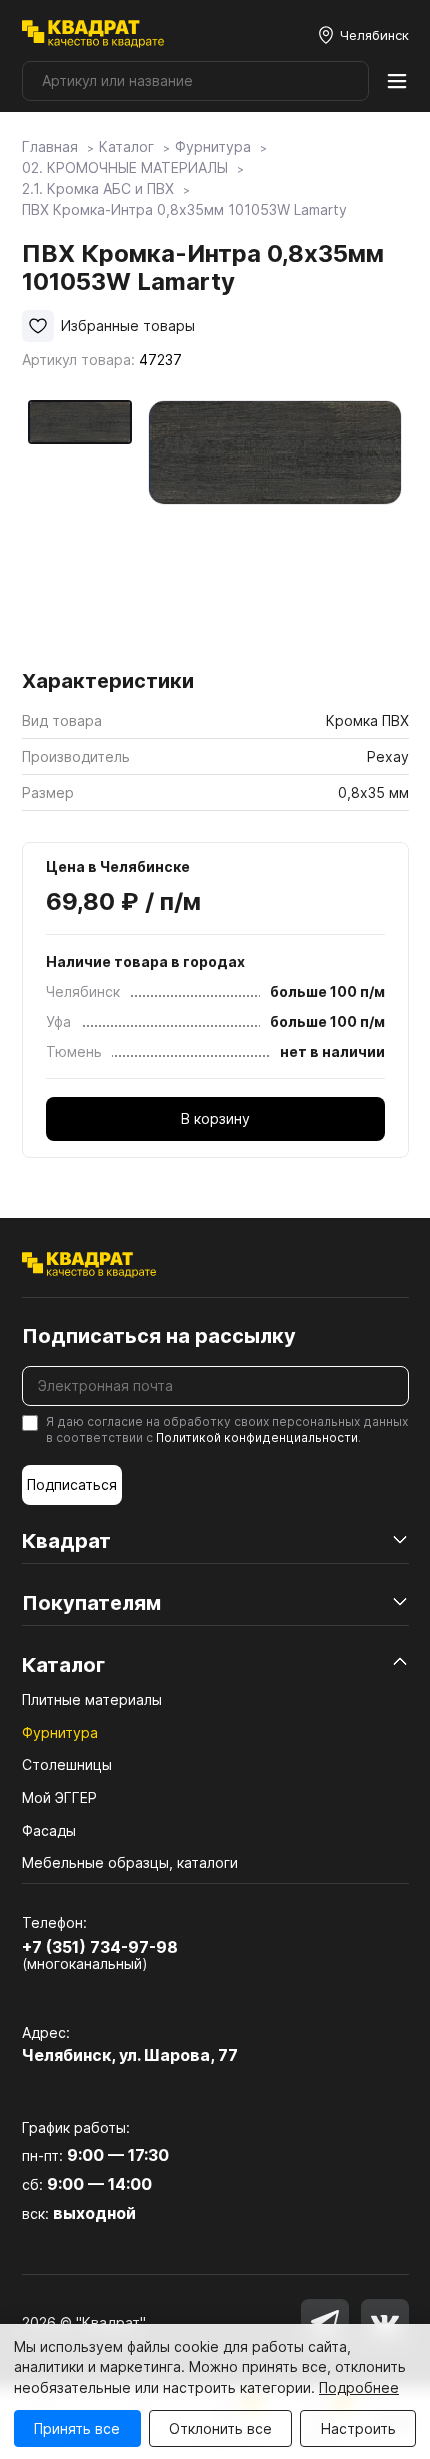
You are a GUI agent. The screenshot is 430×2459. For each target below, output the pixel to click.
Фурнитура (60, 1732)
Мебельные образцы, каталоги (130, 1862)
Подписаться (72, 1484)
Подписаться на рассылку (159, 1336)
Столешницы (67, 1764)
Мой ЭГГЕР (59, 1797)
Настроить (358, 2428)
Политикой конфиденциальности (257, 1437)
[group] (275, 527)
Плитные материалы (92, 1699)
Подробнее (359, 2387)
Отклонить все (220, 2428)
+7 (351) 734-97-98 (100, 1947)
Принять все (77, 2428)
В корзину (215, 1118)
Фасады (49, 1830)
